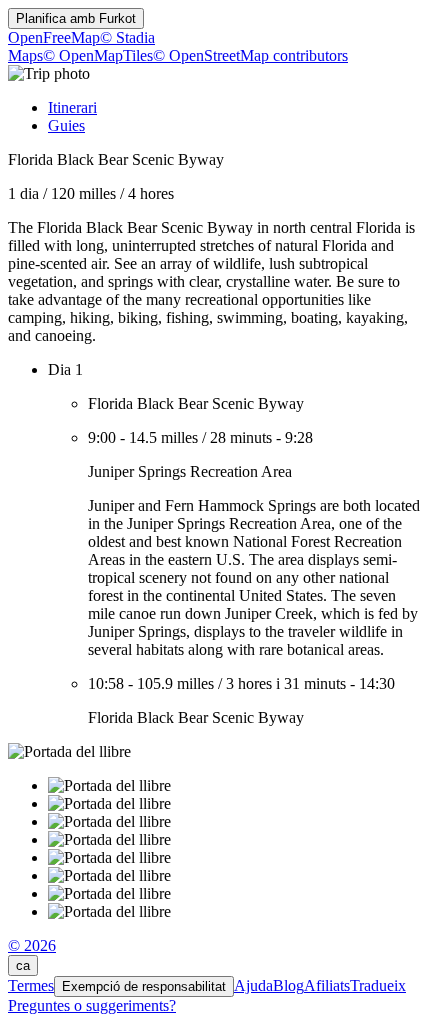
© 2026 (32, 945)
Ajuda (253, 985)
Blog (288, 985)
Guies (66, 125)
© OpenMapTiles (98, 55)
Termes (31, 985)
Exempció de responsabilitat (144, 986)
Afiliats (327, 985)
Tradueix (378, 985)
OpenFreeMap (54, 37)
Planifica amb (76, 18)
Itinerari (72, 107)
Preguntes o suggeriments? (92, 1005)
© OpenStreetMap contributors (250, 55)
